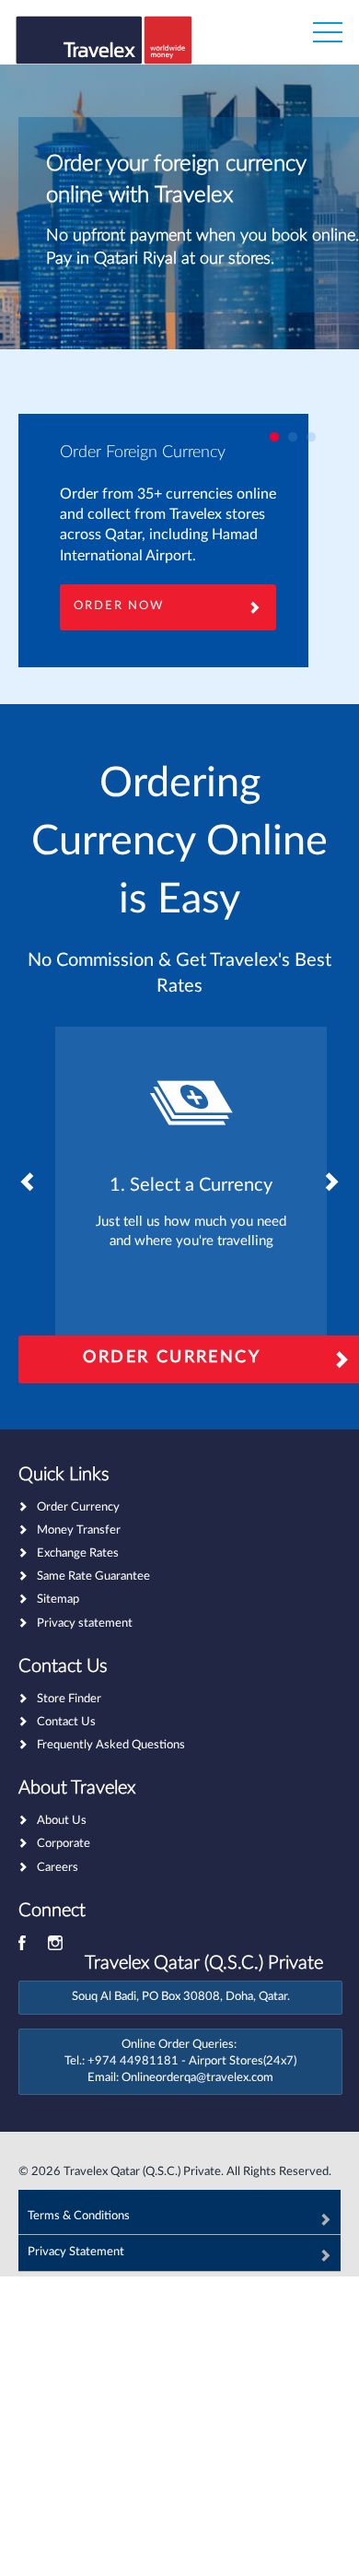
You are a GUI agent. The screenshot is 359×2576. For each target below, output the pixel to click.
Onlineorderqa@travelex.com (197, 2078)
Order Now (119, 606)
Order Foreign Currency (143, 453)
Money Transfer (79, 1530)
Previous (28, 1182)
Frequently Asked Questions (111, 1745)
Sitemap (58, 1600)
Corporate (64, 1844)
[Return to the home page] (104, 48)
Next (331, 1182)
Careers (58, 1868)
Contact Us (66, 1722)
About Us (62, 1821)
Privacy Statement (76, 2252)
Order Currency (78, 1507)
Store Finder (69, 1699)
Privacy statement (85, 1623)
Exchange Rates (78, 1553)
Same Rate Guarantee (93, 1576)
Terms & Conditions (79, 2216)
